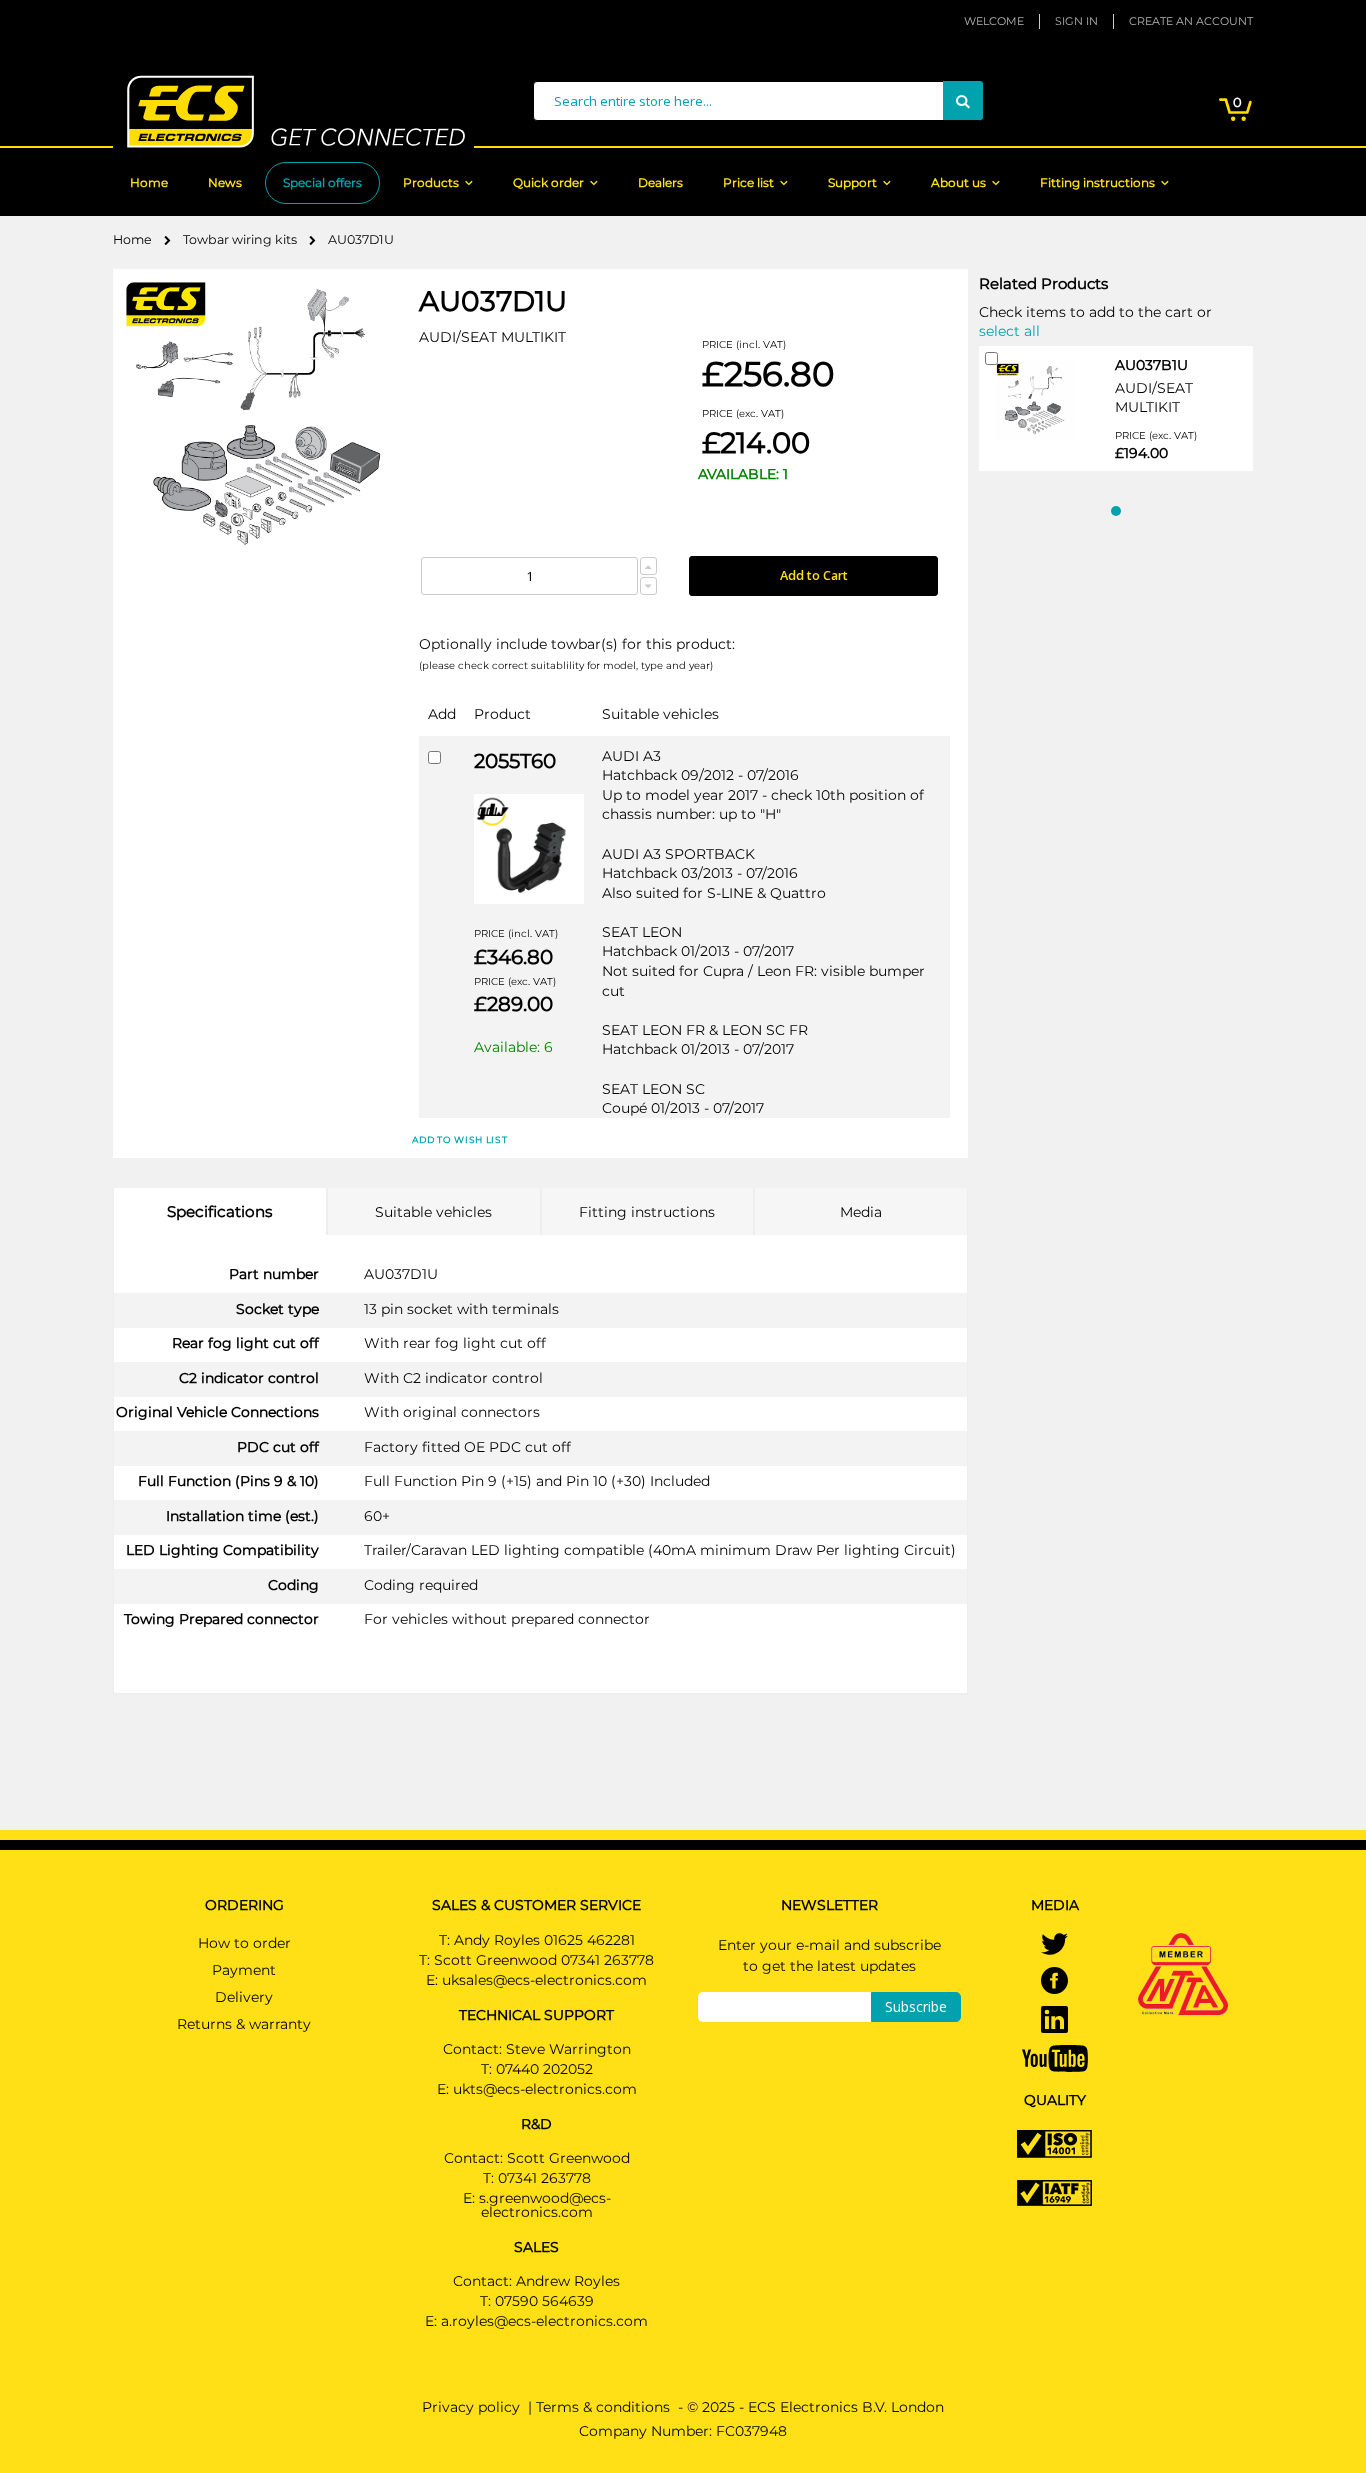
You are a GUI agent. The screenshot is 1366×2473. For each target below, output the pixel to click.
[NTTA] (1183, 1947)
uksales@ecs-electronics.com (544, 1980)
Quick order (548, 182)
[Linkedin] (1054, 2021)
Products (431, 182)
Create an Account (1191, 21)
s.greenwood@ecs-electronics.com (545, 2205)
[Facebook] (1054, 1982)
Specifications (219, 1211)
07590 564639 (544, 2301)
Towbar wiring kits (241, 239)
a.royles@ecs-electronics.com (544, 2321)
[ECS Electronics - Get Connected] (293, 111)
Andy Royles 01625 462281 (544, 1940)
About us (958, 182)
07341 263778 (544, 2178)
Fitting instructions (1097, 182)
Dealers (660, 182)
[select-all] (1009, 330)
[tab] (220, 1211)
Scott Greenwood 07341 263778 (544, 1960)
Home (149, 182)
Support (852, 182)
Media (861, 1212)
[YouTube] (1055, 2057)
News (225, 182)
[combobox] (758, 101)
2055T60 (515, 761)
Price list (748, 182)
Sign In (1076, 21)
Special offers (322, 182)
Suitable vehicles (433, 1212)
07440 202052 (544, 2069)
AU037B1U (1151, 365)
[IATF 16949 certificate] (1054, 2192)
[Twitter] (1054, 1945)
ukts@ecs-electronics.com (545, 2089)
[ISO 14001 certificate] (1054, 2143)
